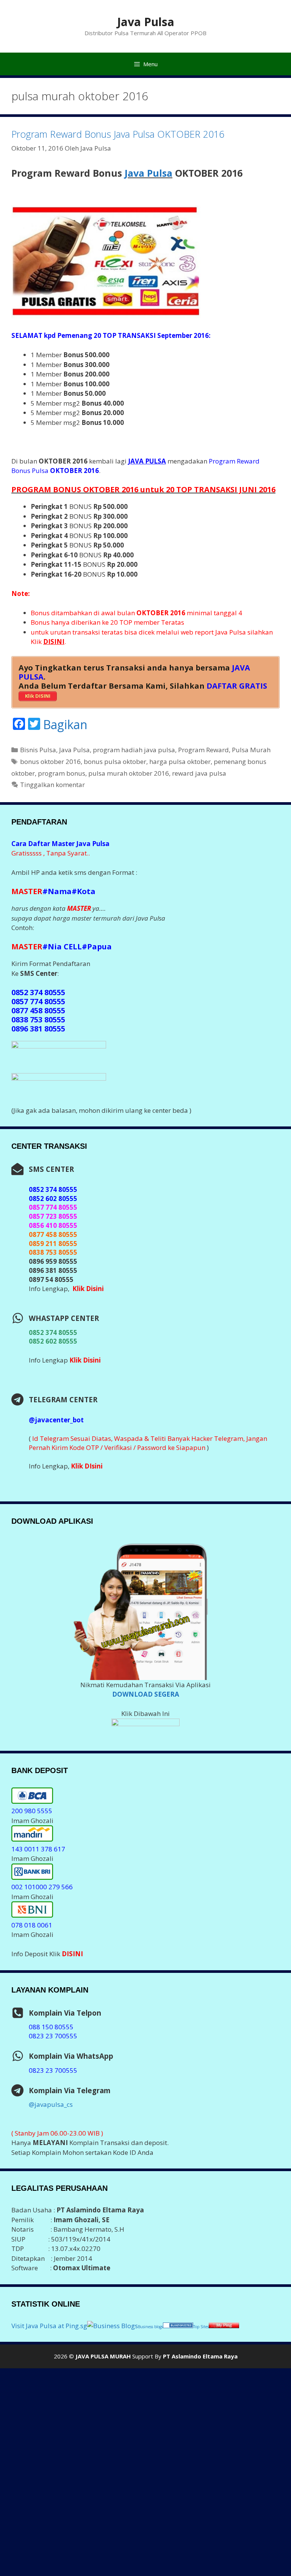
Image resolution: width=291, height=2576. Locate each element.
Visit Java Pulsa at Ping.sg (49, 2326)
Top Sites (201, 2327)
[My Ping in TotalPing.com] (224, 2326)
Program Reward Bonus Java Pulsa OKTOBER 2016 (118, 134)
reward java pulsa (199, 773)
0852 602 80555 (53, 1341)
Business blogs (150, 2327)
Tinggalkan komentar (52, 785)
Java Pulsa (146, 22)
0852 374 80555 (53, 1332)
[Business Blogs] (113, 2326)
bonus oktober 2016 (50, 761)
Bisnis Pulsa (38, 750)
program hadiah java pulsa (134, 750)
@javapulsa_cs (51, 2104)
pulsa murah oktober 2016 (129, 773)
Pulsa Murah (251, 750)
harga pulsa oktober (180, 761)
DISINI (72, 1954)
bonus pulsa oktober (115, 761)
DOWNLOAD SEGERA (146, 1694)
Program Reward (203, 750)
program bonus (62, 773)
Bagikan (65, 725)
